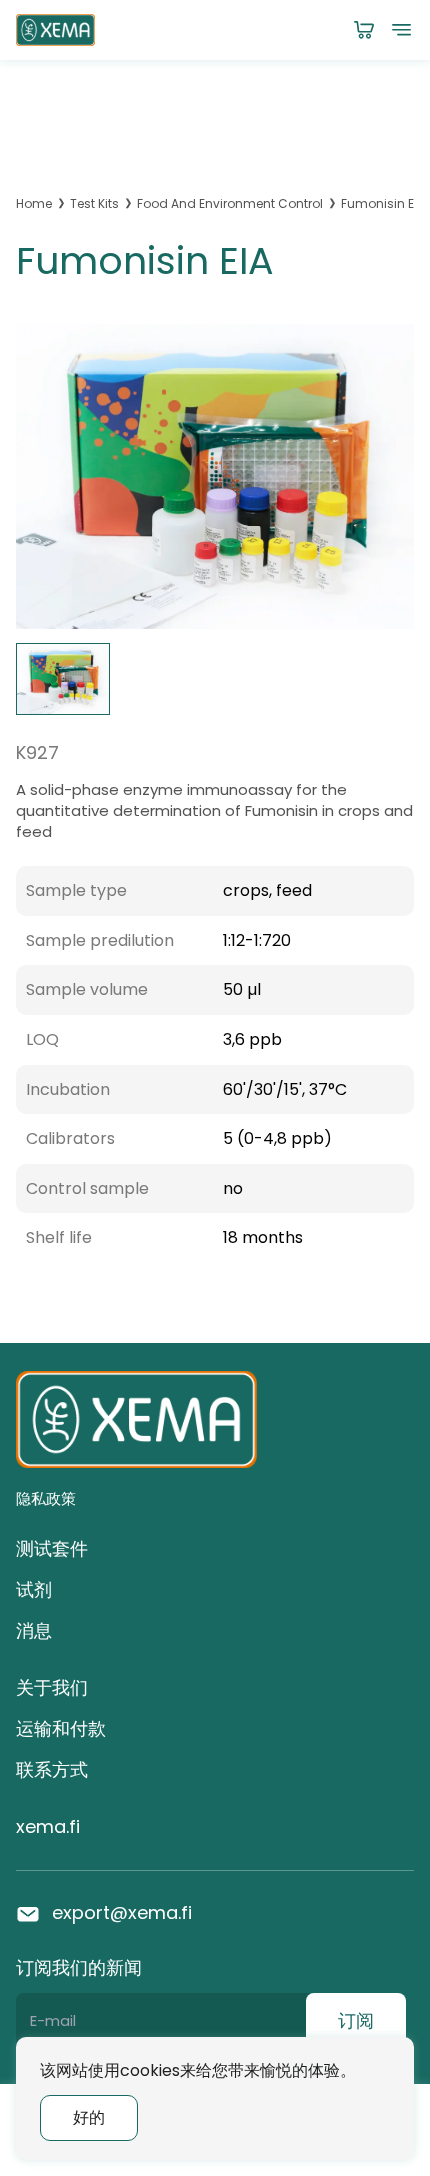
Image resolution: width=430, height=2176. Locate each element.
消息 (34, 1630)
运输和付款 (61, 1728)
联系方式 (52, 1769)
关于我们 (52, 1687)
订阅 (356, 2020)
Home (34, 204)
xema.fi (48, 1826)
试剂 (34, 1589)
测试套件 (52, 1548)
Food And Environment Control (230, 204)
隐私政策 (46, 1498)
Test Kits (94, 204)
